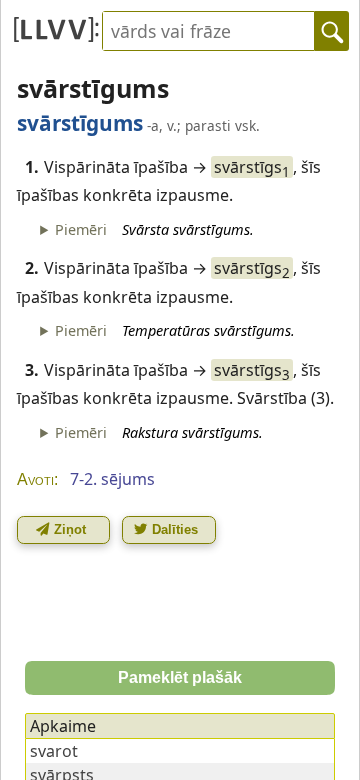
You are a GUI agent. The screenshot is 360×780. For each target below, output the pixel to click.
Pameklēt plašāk (180, 677)
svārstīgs (252, 167)
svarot (54, 751)
